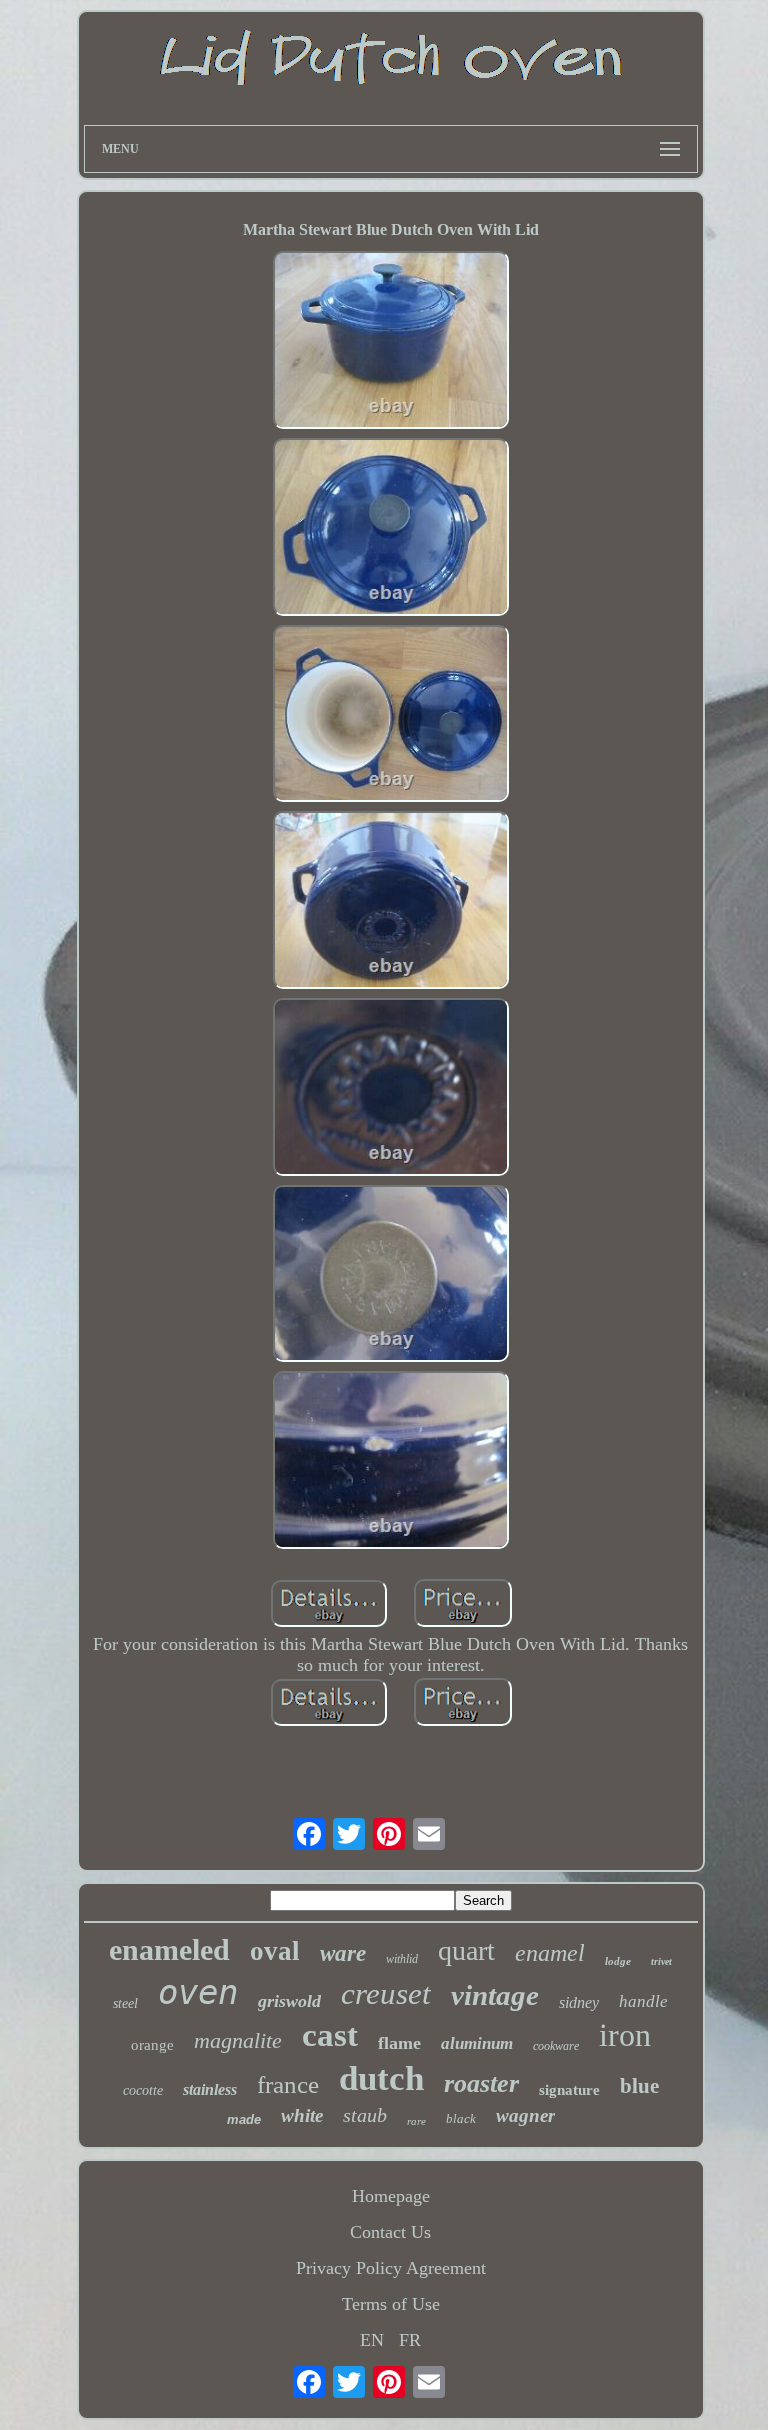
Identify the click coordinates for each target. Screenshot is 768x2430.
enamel (550, 1953)
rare (416, 2121)
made (244, 2119)
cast (330, 2035)
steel (125, 2003)
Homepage (391, 2196)
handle (643, 2001)
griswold (289, 2001)
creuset (386, 1993)
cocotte (143, 2090)
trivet (661, 1961)
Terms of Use (391, 2304)
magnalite (238, 2040)
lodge (618, 1961)
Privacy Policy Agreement (391, 2268)
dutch (381, 2078)
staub (365, 2115)
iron (625, 2035)
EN (372, 2340)
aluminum (477, 2043)
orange (152, 2045)
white (302, 2115)
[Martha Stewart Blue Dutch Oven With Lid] (391, 342)
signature (569, 2090)
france (288, 2084)
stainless (210, 2089)
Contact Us (390, 2232)
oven (198, 1992)
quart (466, 1950)
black (461, 2118)
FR (410, 2340)
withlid (402, 1959)
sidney (579, 2002)
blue (639, 2086)
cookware (556, 2046)
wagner (525, 2115)
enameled (169, 1949)
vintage (495, 1995)
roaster (481, 2083)
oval (275, 1951)
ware (343, 1953)
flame (399, 2043)
